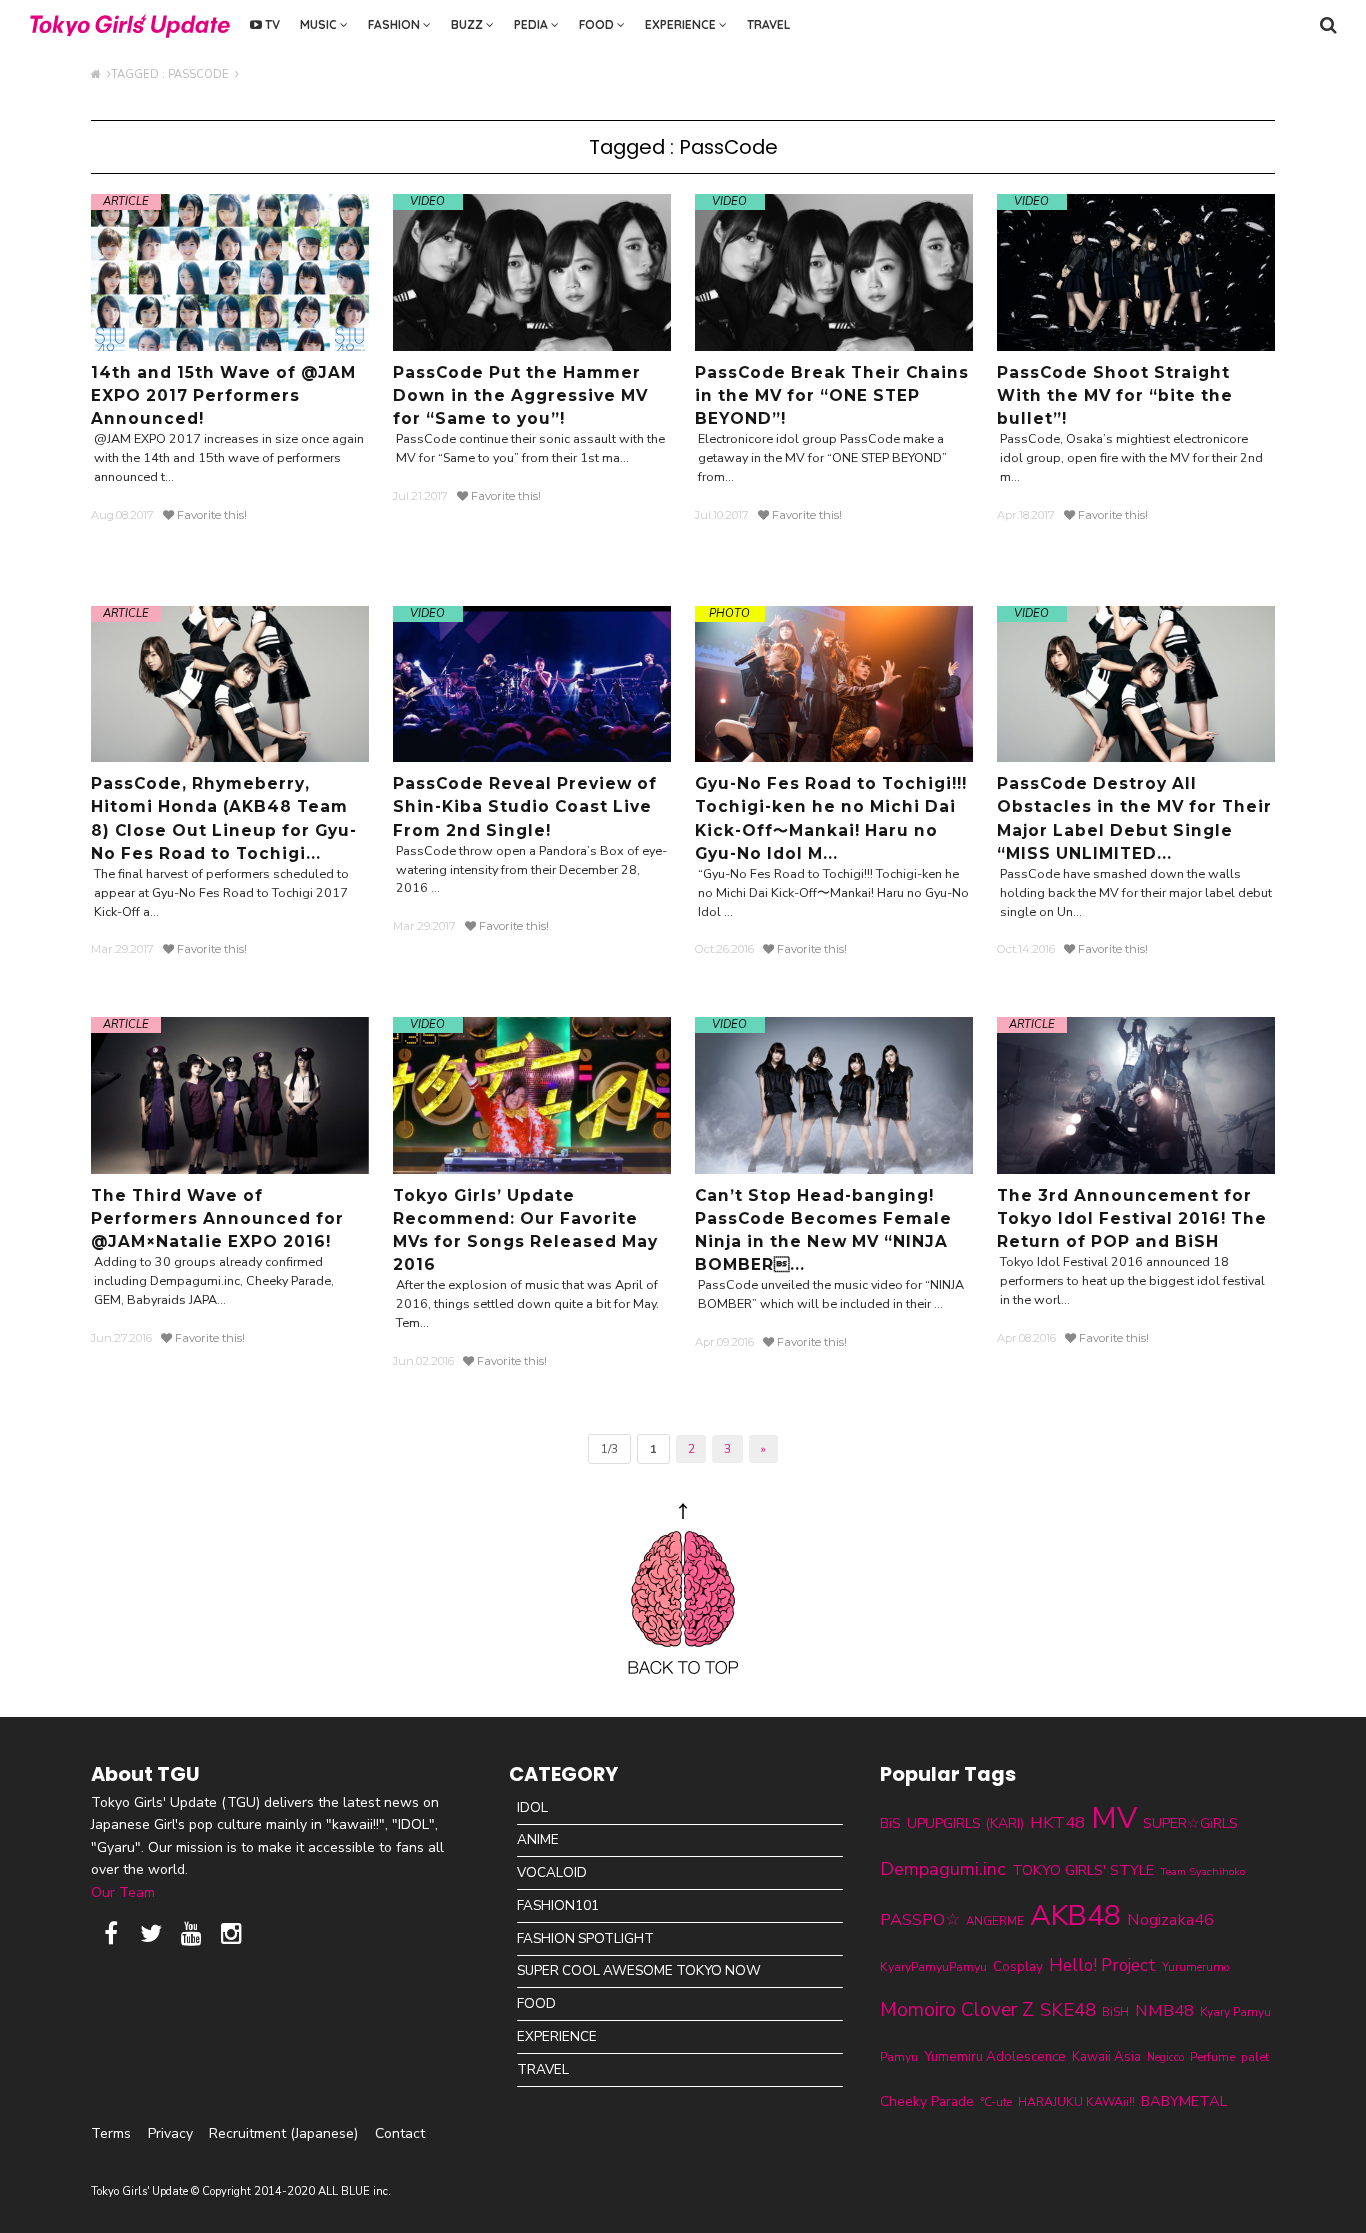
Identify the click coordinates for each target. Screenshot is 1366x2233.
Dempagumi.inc (943, 1869)
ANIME (538, 1839)
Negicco (1165, 2057)
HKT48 (1057, 1822)
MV (1114, 1818)
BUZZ (468, 24)
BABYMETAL (1184, 2101)
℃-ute (996, 2102)
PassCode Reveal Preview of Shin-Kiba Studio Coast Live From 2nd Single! (525, 806)
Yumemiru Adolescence (995, 2057)
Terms (111, 2133)
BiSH (1115, 2012)
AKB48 (1075, 1915)
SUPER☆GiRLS (1190, 1823)
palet (1255, 2057)
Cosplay (1018, 1967)
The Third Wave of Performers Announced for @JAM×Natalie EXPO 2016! (217, 1218)
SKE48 (1068, 2010)
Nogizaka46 (1170, 1919)
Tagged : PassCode (173, 74)
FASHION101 (558, 1905)
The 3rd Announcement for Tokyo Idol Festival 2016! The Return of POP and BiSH (1132, 1218)
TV (271, 24)
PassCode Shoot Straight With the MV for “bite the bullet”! (1115, 395)
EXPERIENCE (682, 24)
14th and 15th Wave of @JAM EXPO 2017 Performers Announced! (223, 395)
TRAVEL (768, 24)
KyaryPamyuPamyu (933, 1966)
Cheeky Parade (927, 2101)
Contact (400, 2133)
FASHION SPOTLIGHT (585, 1938)
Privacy (170, 2133)
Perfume (1212, 2057)
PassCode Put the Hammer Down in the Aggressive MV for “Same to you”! (520, 395)
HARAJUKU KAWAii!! (1076, 2102)
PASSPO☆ (920, 1919)
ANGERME (995, 1921)
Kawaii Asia (1106, 2057)
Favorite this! (210, 515)
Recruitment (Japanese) (283, 2133)
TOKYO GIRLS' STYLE (1083, 1870)
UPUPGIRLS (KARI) (965, 1823)
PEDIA (532, 24)
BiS (890, 1823)
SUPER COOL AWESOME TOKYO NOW (639, 1970)
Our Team (123, 1892)
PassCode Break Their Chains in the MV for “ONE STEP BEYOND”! (832, 395)
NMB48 (1164, 2010)
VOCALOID (552, 1872)
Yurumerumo (1196, 1967)
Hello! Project (1102, 1965)
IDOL (532, 1807)
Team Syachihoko (1202, 1871)
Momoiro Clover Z (957, 2010)
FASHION (395, 24)
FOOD (598, 24)
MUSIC (320, 24)
